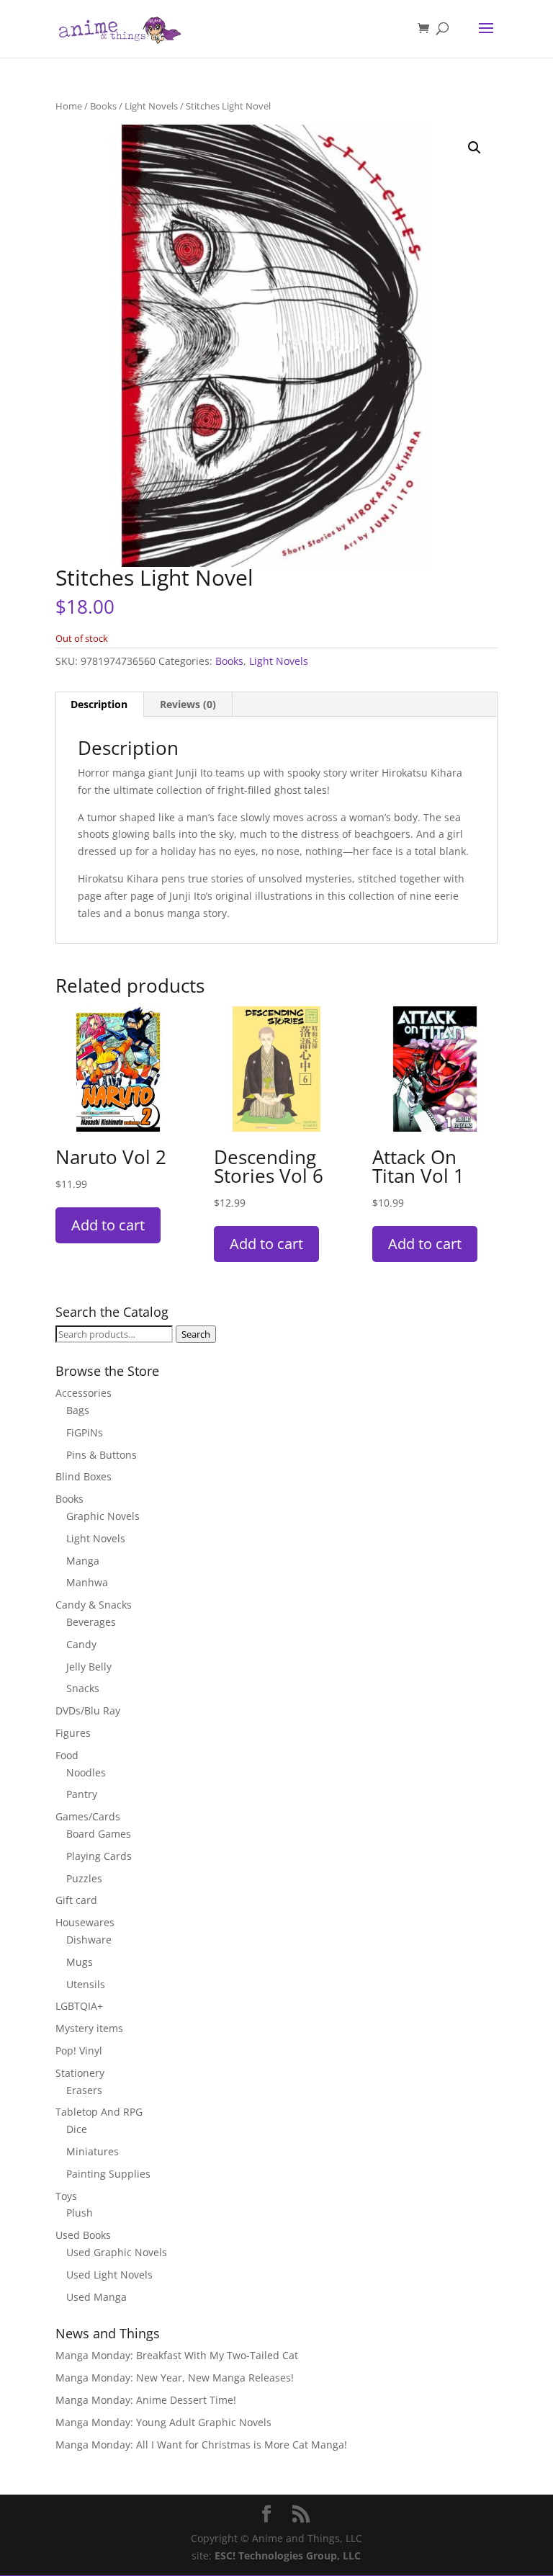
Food (67, 1755)
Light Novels (151, 106)
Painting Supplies (108, 2174)
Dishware (89, 1940)
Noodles (86, 1772)
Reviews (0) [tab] (188, 704)
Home (69, 106)
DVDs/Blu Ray (88, 1710)
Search (196, 1334)
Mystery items (89, 2028)
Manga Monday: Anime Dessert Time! (146, 2400)
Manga (83, 1561)
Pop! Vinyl (79, 2050)
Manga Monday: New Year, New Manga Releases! (175, 2378)
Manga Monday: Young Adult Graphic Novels (163, 2422)
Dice (77, 2129)
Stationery (80, 2073)
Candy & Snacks (94, 1605)
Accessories (84, 1393)
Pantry (82, 1794)
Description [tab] (99, 704)
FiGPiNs (85, 1432)
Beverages (91, 1622)
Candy (81, 1644)
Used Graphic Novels (117, 2252)
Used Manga (96, 2297)
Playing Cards (99, 1856)
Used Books (83, 2235)
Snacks (83, 1688)
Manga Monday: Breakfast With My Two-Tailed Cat (177, 2355)
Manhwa (87, 1582)
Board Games (99, 1834)
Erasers (84, 2090)
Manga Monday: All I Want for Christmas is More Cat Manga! (201, 2445)
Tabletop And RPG (99, 2112)
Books (103, 106)
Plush (80, 2213)
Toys (66, 2196)
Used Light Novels (109, 2275)
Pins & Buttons (102, 1455)
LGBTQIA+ (79, 2006)
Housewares (85, 1922)
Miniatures (93, 2151)
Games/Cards (88, 1816)
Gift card (76, 1900)
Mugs (80, 1962)
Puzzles (84, 1878)
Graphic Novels (103, 1516)
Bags (78, 1410)
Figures (73, 1733)
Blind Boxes (84, 1476)
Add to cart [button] (108, 1225)
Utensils (86, 1984)
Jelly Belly (89, 1667)
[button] (475, 148)
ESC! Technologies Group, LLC (288, 2555)
